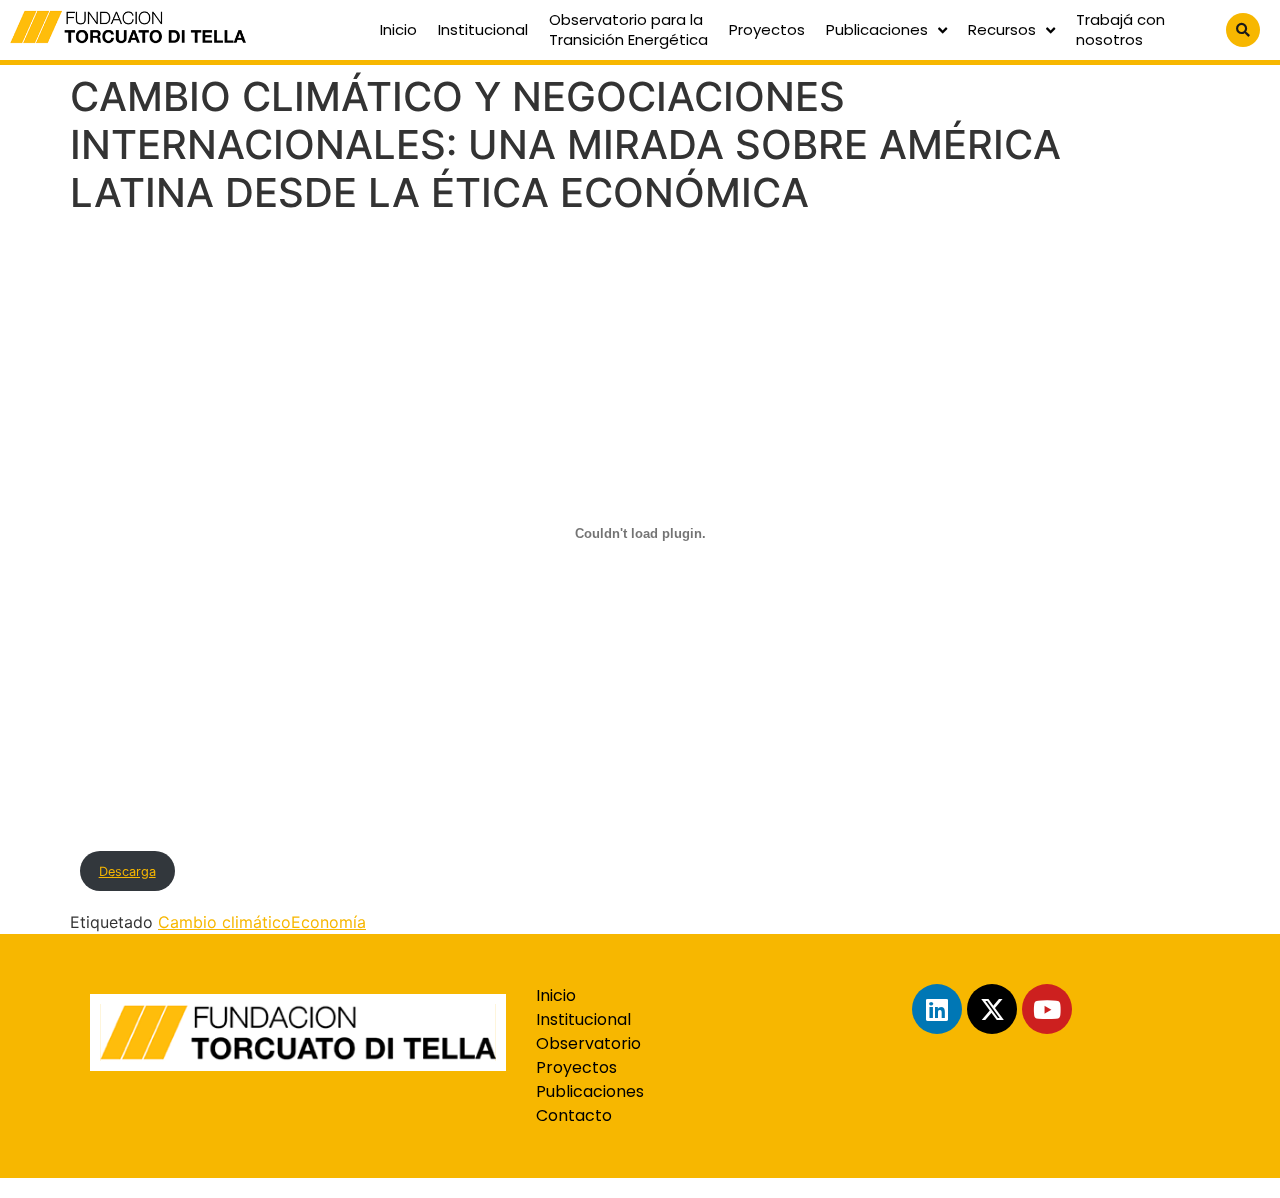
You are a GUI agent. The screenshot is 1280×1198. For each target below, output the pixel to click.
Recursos (1002, 29)
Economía (328, 922)
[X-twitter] (992, 1009)
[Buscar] (1243, 30)
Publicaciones (877, 29)
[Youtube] (1047, 1009)
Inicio (398, 29)
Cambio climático (224, 922)
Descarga (127, 871)
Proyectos (767, 29)
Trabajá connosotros (1120, 30)
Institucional (483, 29)
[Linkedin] (937, 1009)
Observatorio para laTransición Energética (628, 30)
